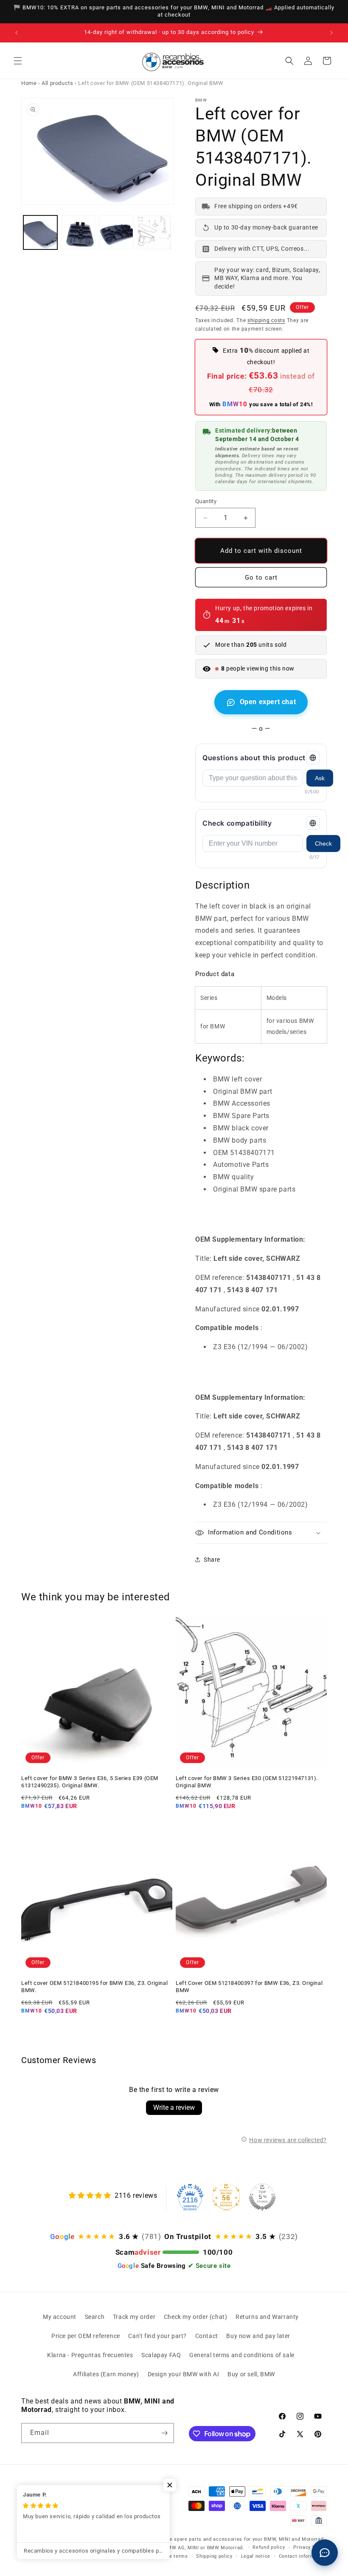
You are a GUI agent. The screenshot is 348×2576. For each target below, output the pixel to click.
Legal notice (256, 2556)
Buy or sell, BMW (251, 2374)
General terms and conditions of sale (242, 2355)
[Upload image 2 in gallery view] (79, 232)
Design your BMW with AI (184, 2374)
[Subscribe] (164, 2433)
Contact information (303, 2556)
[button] (18, 61)
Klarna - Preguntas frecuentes (90, 2355)
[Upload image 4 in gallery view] (154, 232)
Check (323, 844)
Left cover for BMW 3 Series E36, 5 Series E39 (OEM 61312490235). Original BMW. (90, 1782)
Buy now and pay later (258, 2336)
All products (57, 83)
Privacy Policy (310, 2547)
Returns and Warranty (267, 2317)
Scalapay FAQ (161, 2355)
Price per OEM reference (86, 2336)
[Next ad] (331, 33)
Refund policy (269, 2547)
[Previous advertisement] (17, 33)
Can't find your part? (157, 2336)
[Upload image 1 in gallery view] (40, 232)
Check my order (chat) (196, 2317)
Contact (207, 2336)
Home (29, 83)
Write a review (174, 2108)
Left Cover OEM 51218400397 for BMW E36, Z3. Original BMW (249, 1987)
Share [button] (212, 1560)
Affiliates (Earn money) (106, 2374)
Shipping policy (214, 2556)
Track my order (134, 2317)
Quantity (206, 501)
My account (60, 2317)
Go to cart (261, 577)
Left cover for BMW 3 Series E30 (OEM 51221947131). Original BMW (247, 1782)
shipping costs (266, 320)
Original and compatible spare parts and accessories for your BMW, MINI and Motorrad (219, 2539)
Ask (320, 778)
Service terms (171, 2556)
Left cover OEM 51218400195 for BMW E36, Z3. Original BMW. (94, 1987)
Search (95, 2317)
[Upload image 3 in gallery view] (116, 232)
